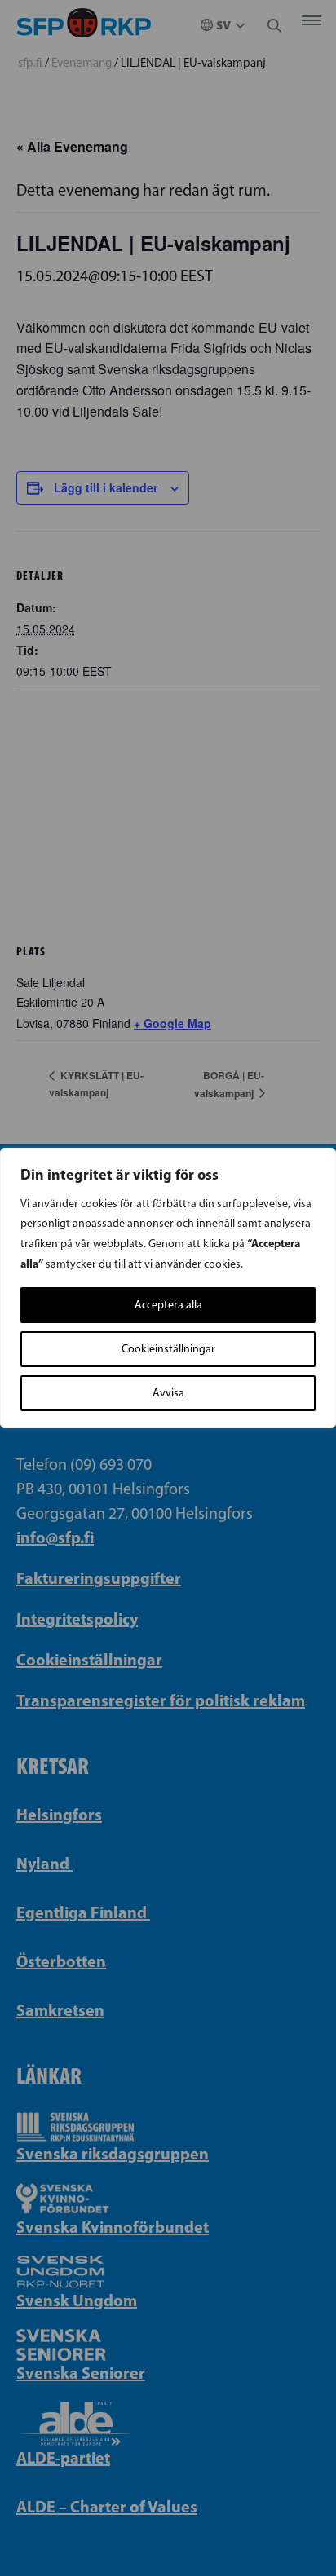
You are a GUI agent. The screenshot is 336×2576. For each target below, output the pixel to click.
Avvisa (168, 1393)
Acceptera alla (168, 1305)
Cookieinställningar (168, 1349)
